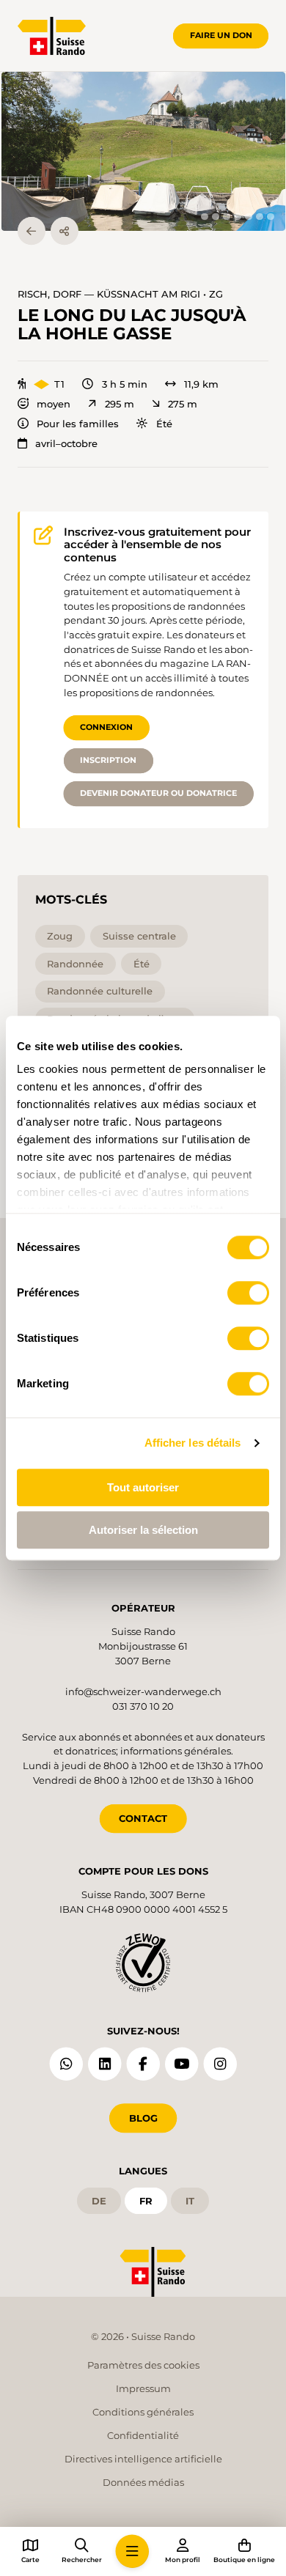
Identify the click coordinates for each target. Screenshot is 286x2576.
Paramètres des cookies (143, 2365)
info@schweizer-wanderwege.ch (143, 1691)
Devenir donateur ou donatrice (158, 793)
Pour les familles (78, 424)
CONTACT (143, 1818)
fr (146, 2201)
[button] (143, 152)
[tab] (204, 217)
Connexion (106, 727)
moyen (54, 404)
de (99, 2201)
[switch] (248, 1293)
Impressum (143, 2388)
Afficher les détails (193, 1443)
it (190, 2201)
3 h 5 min (124, 384)
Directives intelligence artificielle (143, 2459)
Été (164, 424)
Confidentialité (143, 2435)
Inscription (108, 760)
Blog (143, 2118)
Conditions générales (143, 2412)
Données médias (143, 2482)
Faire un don (221, 35)
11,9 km (201, 384)
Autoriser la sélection (143, 1530)
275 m (183, 404)
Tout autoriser (143, 1487)
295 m (119, 404)
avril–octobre (66, 444)
